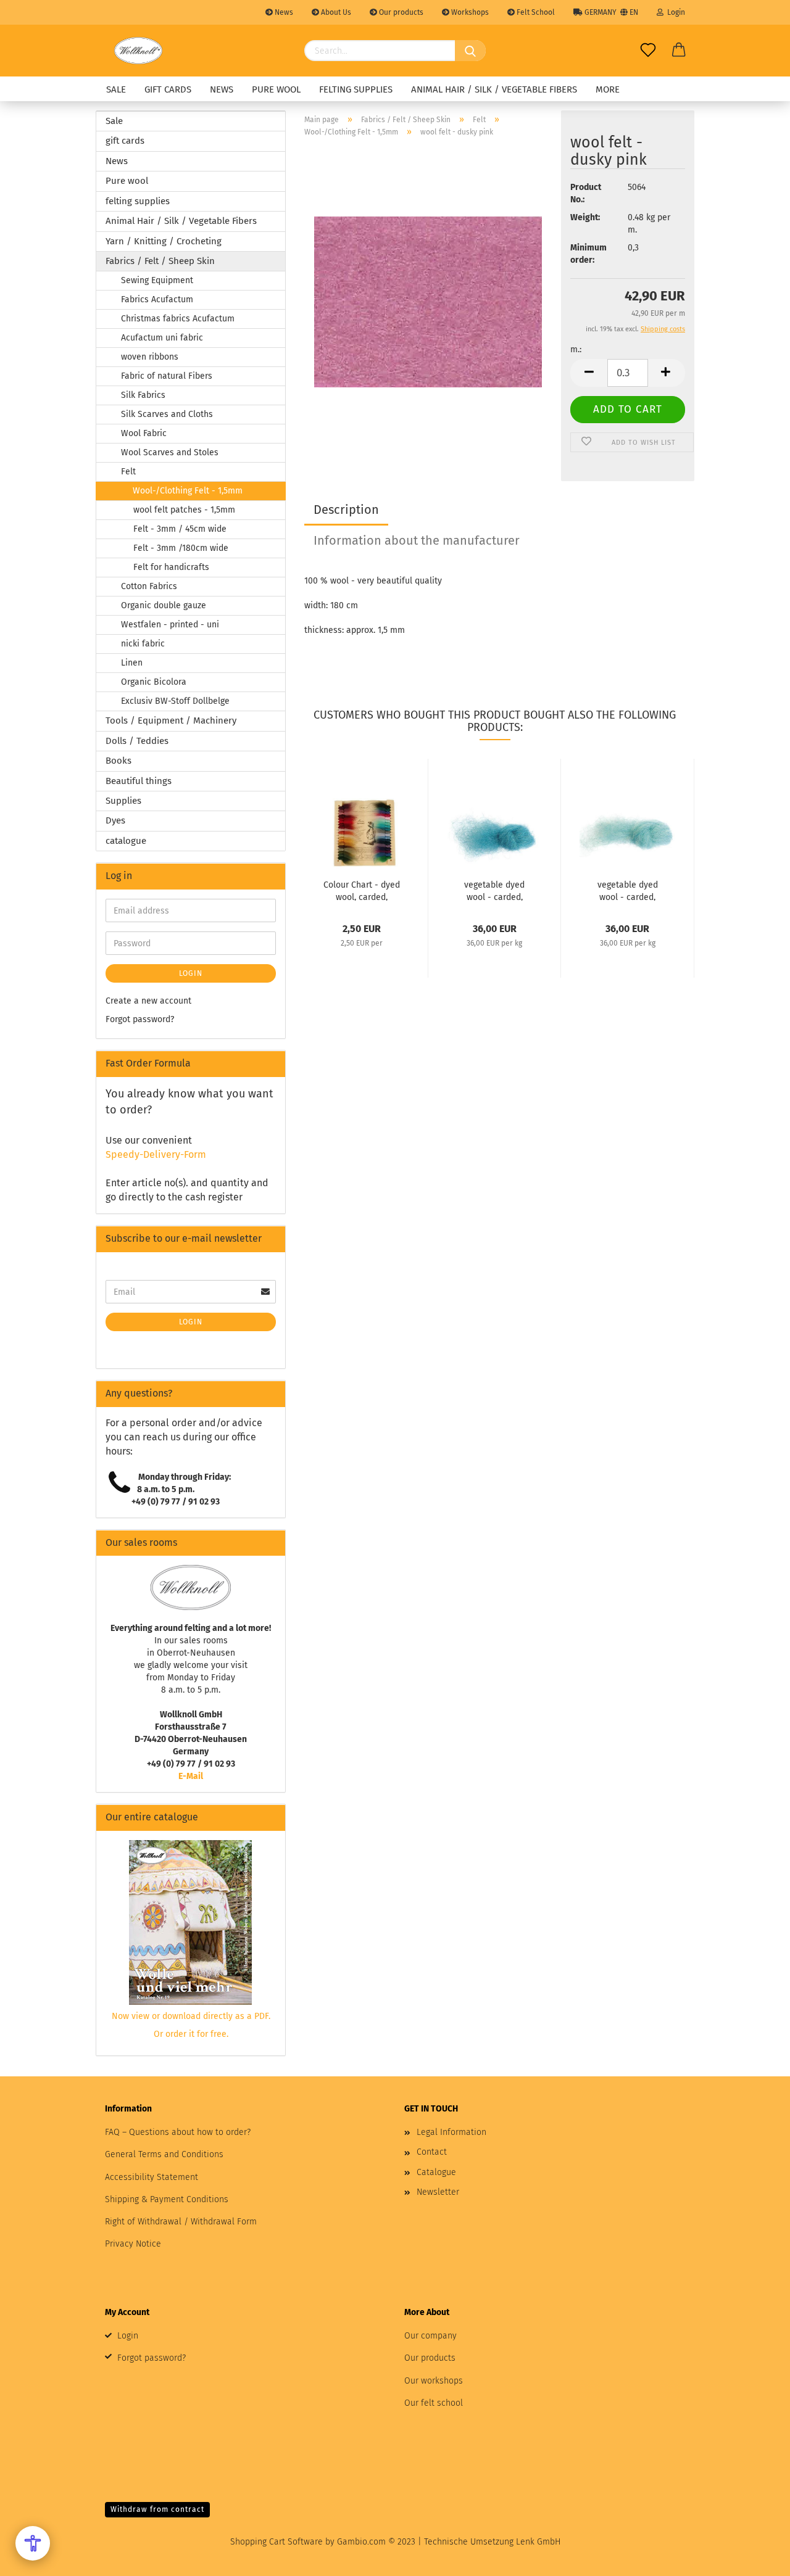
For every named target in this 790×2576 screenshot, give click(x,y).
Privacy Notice (133, 2244)
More (608, 89)
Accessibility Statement (152, 2177)
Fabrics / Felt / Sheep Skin (160, 261)
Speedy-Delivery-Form (156, 1154)
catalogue (126, 841)
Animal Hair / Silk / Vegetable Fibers (494, 89)
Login (674, 12)
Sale (116, 89)
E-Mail (191, 1776)
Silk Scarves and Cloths (167, 414)
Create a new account (148, 1001)
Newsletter (438, 2192)
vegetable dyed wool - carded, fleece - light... (628, 890)
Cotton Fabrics (149, 586)
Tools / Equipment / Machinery (171, 720)
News (283, 12)
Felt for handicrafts (171, 567)
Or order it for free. (191, 2034)
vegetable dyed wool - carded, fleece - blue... (494, 890)
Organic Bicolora (154, 682)
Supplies (123, 801)
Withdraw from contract (157, 2509)
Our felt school (434, 2403)
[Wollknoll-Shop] (138, 51)
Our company (430, 2336)
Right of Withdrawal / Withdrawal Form (181, 2222)
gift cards (168, 89)
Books (118, 761)
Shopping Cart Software (276, 2542)
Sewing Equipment (157, 280)
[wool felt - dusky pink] (428, 301)
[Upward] (756, 2557)
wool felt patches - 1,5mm (184, 510)
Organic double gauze (164, 605)
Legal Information (451, 2132)
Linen (132, 663)
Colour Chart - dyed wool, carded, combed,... (362, 890)
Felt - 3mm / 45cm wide (180, 529)
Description (346, 510)
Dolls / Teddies (137, 741)
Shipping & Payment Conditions (167, 2199)
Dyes (115, 820)
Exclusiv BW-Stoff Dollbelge (175, 701)
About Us (335, 12)
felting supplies (356, 89)
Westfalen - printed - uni (170, 625)
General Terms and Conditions (164, 2154)
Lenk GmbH (538, 2542)
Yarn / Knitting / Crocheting (164, 241)
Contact (432, 2152)
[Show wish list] (648, 51)
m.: (576, 349)
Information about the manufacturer (417, 540)
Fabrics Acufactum (157, 299)
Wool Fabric (144, 433)
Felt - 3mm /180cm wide (181, 548)
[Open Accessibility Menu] (33, 2543)
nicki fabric (143, 644)
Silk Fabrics (143, 395)
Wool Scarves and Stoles (170, 452)
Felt (128, 472)
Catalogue (436, 2172)
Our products (400, 12)
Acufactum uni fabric (162, 338)
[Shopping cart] (679, 51)
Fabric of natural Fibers (167, 376)
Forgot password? (140, 1019)
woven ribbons (150, 357)
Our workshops (434, 2381)
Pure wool (276, 89)
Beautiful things (139, 781)
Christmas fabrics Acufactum (178, 319)
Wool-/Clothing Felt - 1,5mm (188, 491)
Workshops (469, 12)
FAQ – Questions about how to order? (178, 2132)
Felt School (535, 12)
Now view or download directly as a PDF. (191, 2016)
